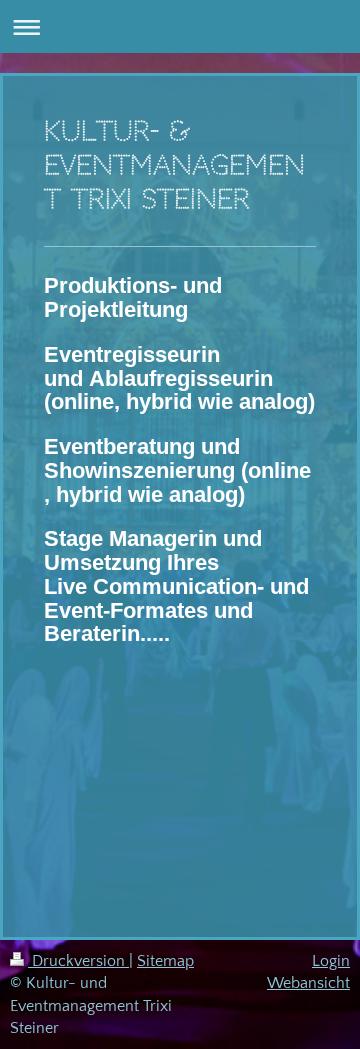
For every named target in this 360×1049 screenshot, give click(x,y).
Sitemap (165, 961)
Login (331, 961)
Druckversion (78, 961)
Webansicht (308, 983)
